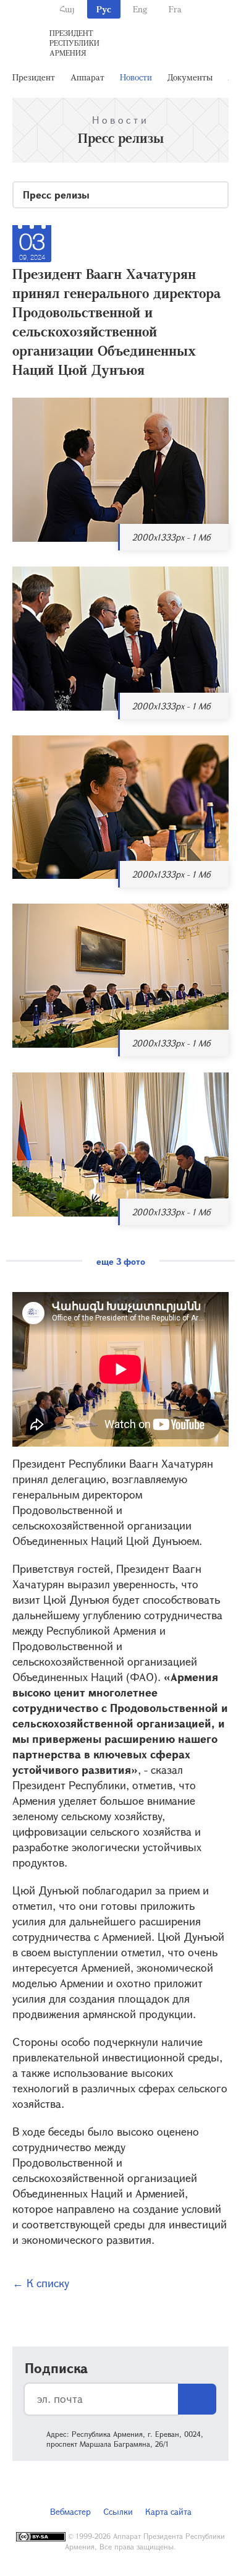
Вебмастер (70, 2511)
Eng (140, 9)
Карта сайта (168, 2511)
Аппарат (87, 77)
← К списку (41, 2283)
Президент (34, 77)
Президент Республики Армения (74, 43)
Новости (136, 77)
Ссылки (118, 2511)
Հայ (67, 9)
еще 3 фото (121, 1261)
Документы (190, 77)
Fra (175, 9)
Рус (104, 9)
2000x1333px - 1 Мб (171, 537)
